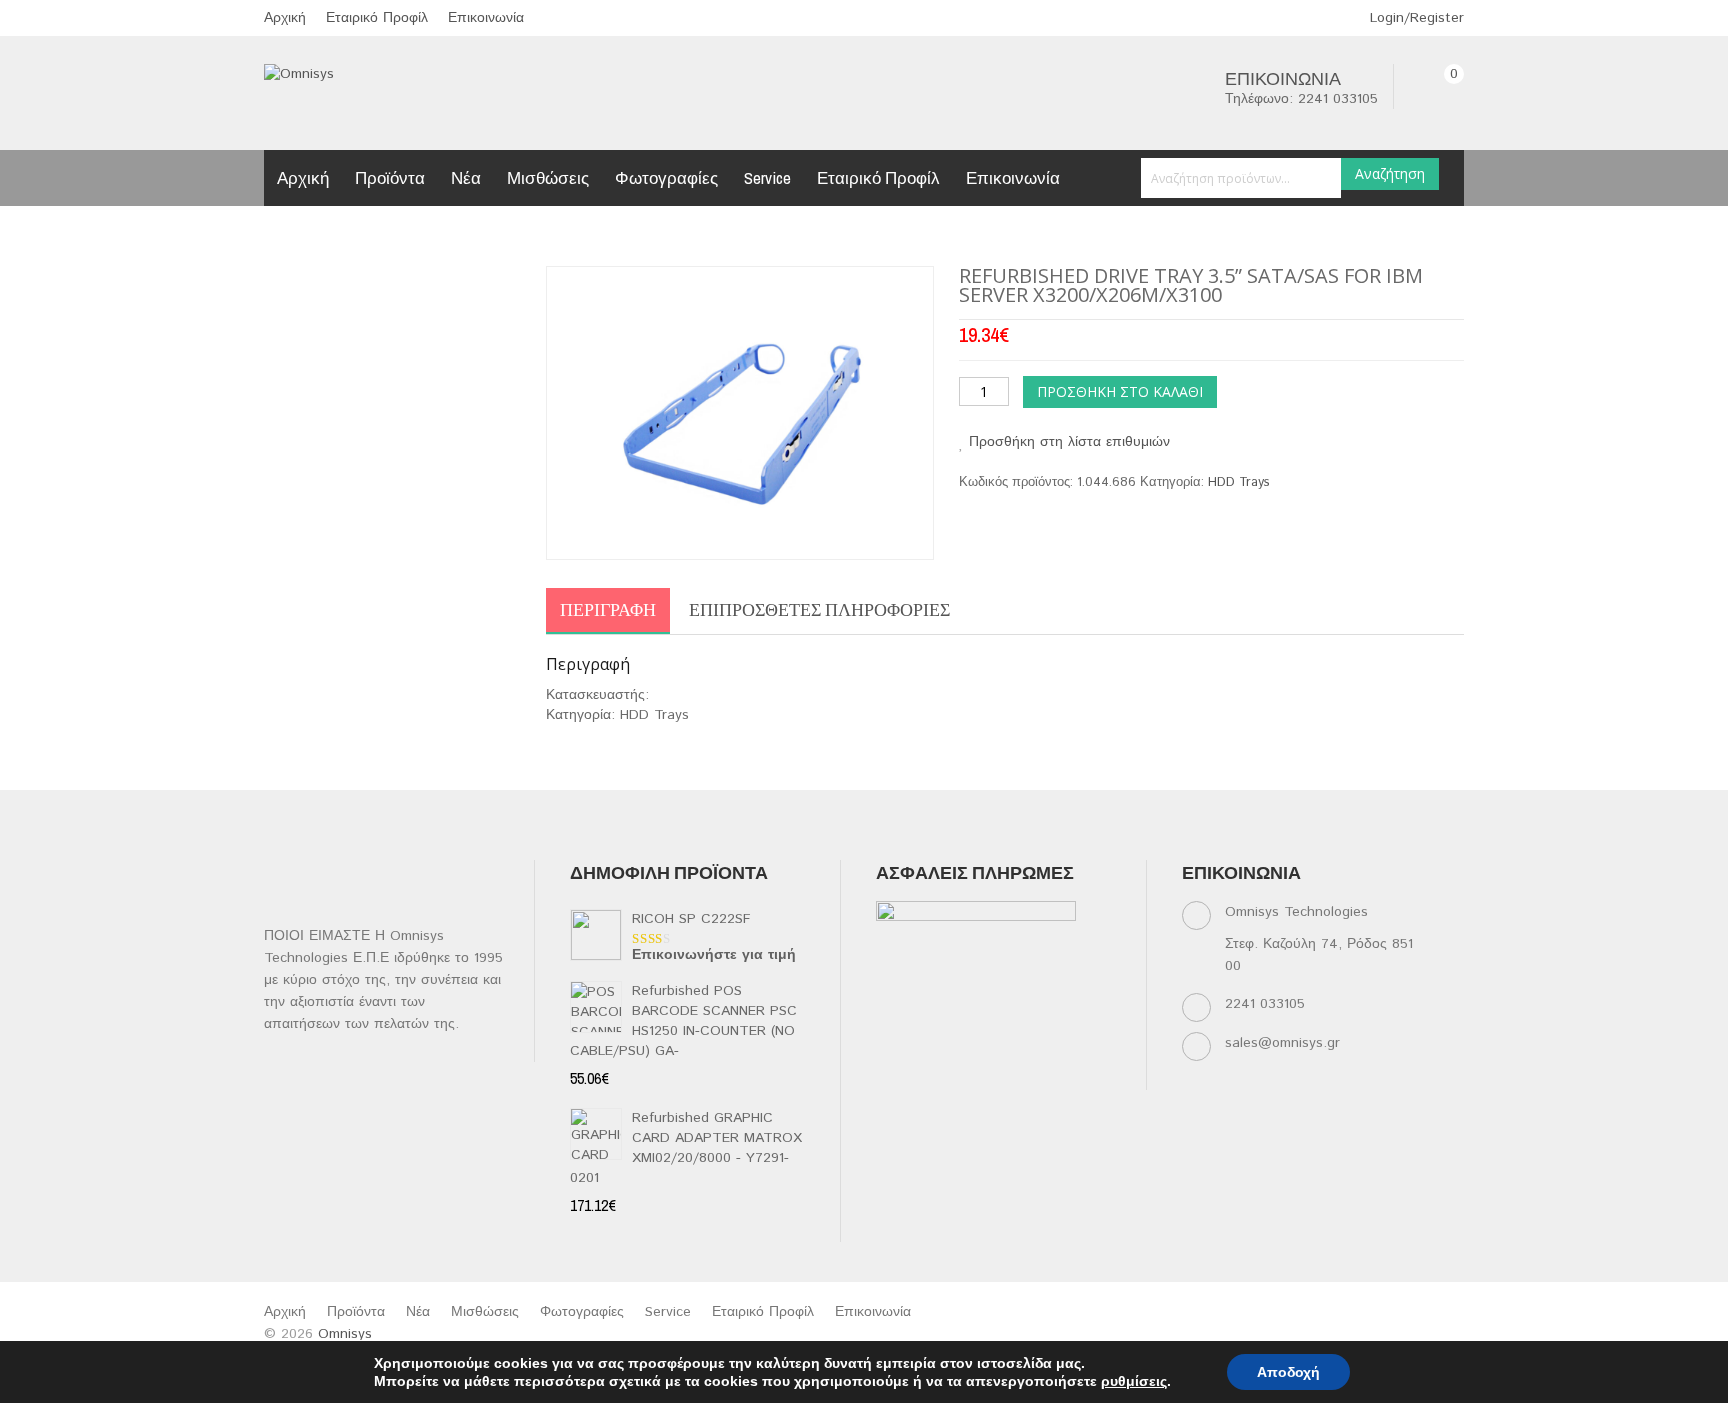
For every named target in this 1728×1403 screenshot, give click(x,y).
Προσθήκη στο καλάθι (1120, 391)
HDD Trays (1239, 482)
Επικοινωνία (486, 18)
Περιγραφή (608, 609)
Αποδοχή (1288, 1372)
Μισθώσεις (548, 177)
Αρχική (285, 18)
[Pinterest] (1084, 1052)
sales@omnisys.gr (1282, 1043)
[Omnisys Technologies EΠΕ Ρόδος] (299, 74)
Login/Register (1414, 18)
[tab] (608, 611)
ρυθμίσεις (1134, 1381)
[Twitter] (928, 1052)
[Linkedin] (967, 1052)
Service (767, 177)
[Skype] (889, 1077)
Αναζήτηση (1390, 173)
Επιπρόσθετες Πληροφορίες (819, 609)
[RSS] (1006, 1052)
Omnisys (345, 1334)
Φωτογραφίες (666, 177)
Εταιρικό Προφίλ (377, 18)
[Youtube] (1045, 1052)
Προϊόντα (390, 177)
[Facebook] (889, 1052)
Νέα (466, 177)
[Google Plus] (928, 1077)
